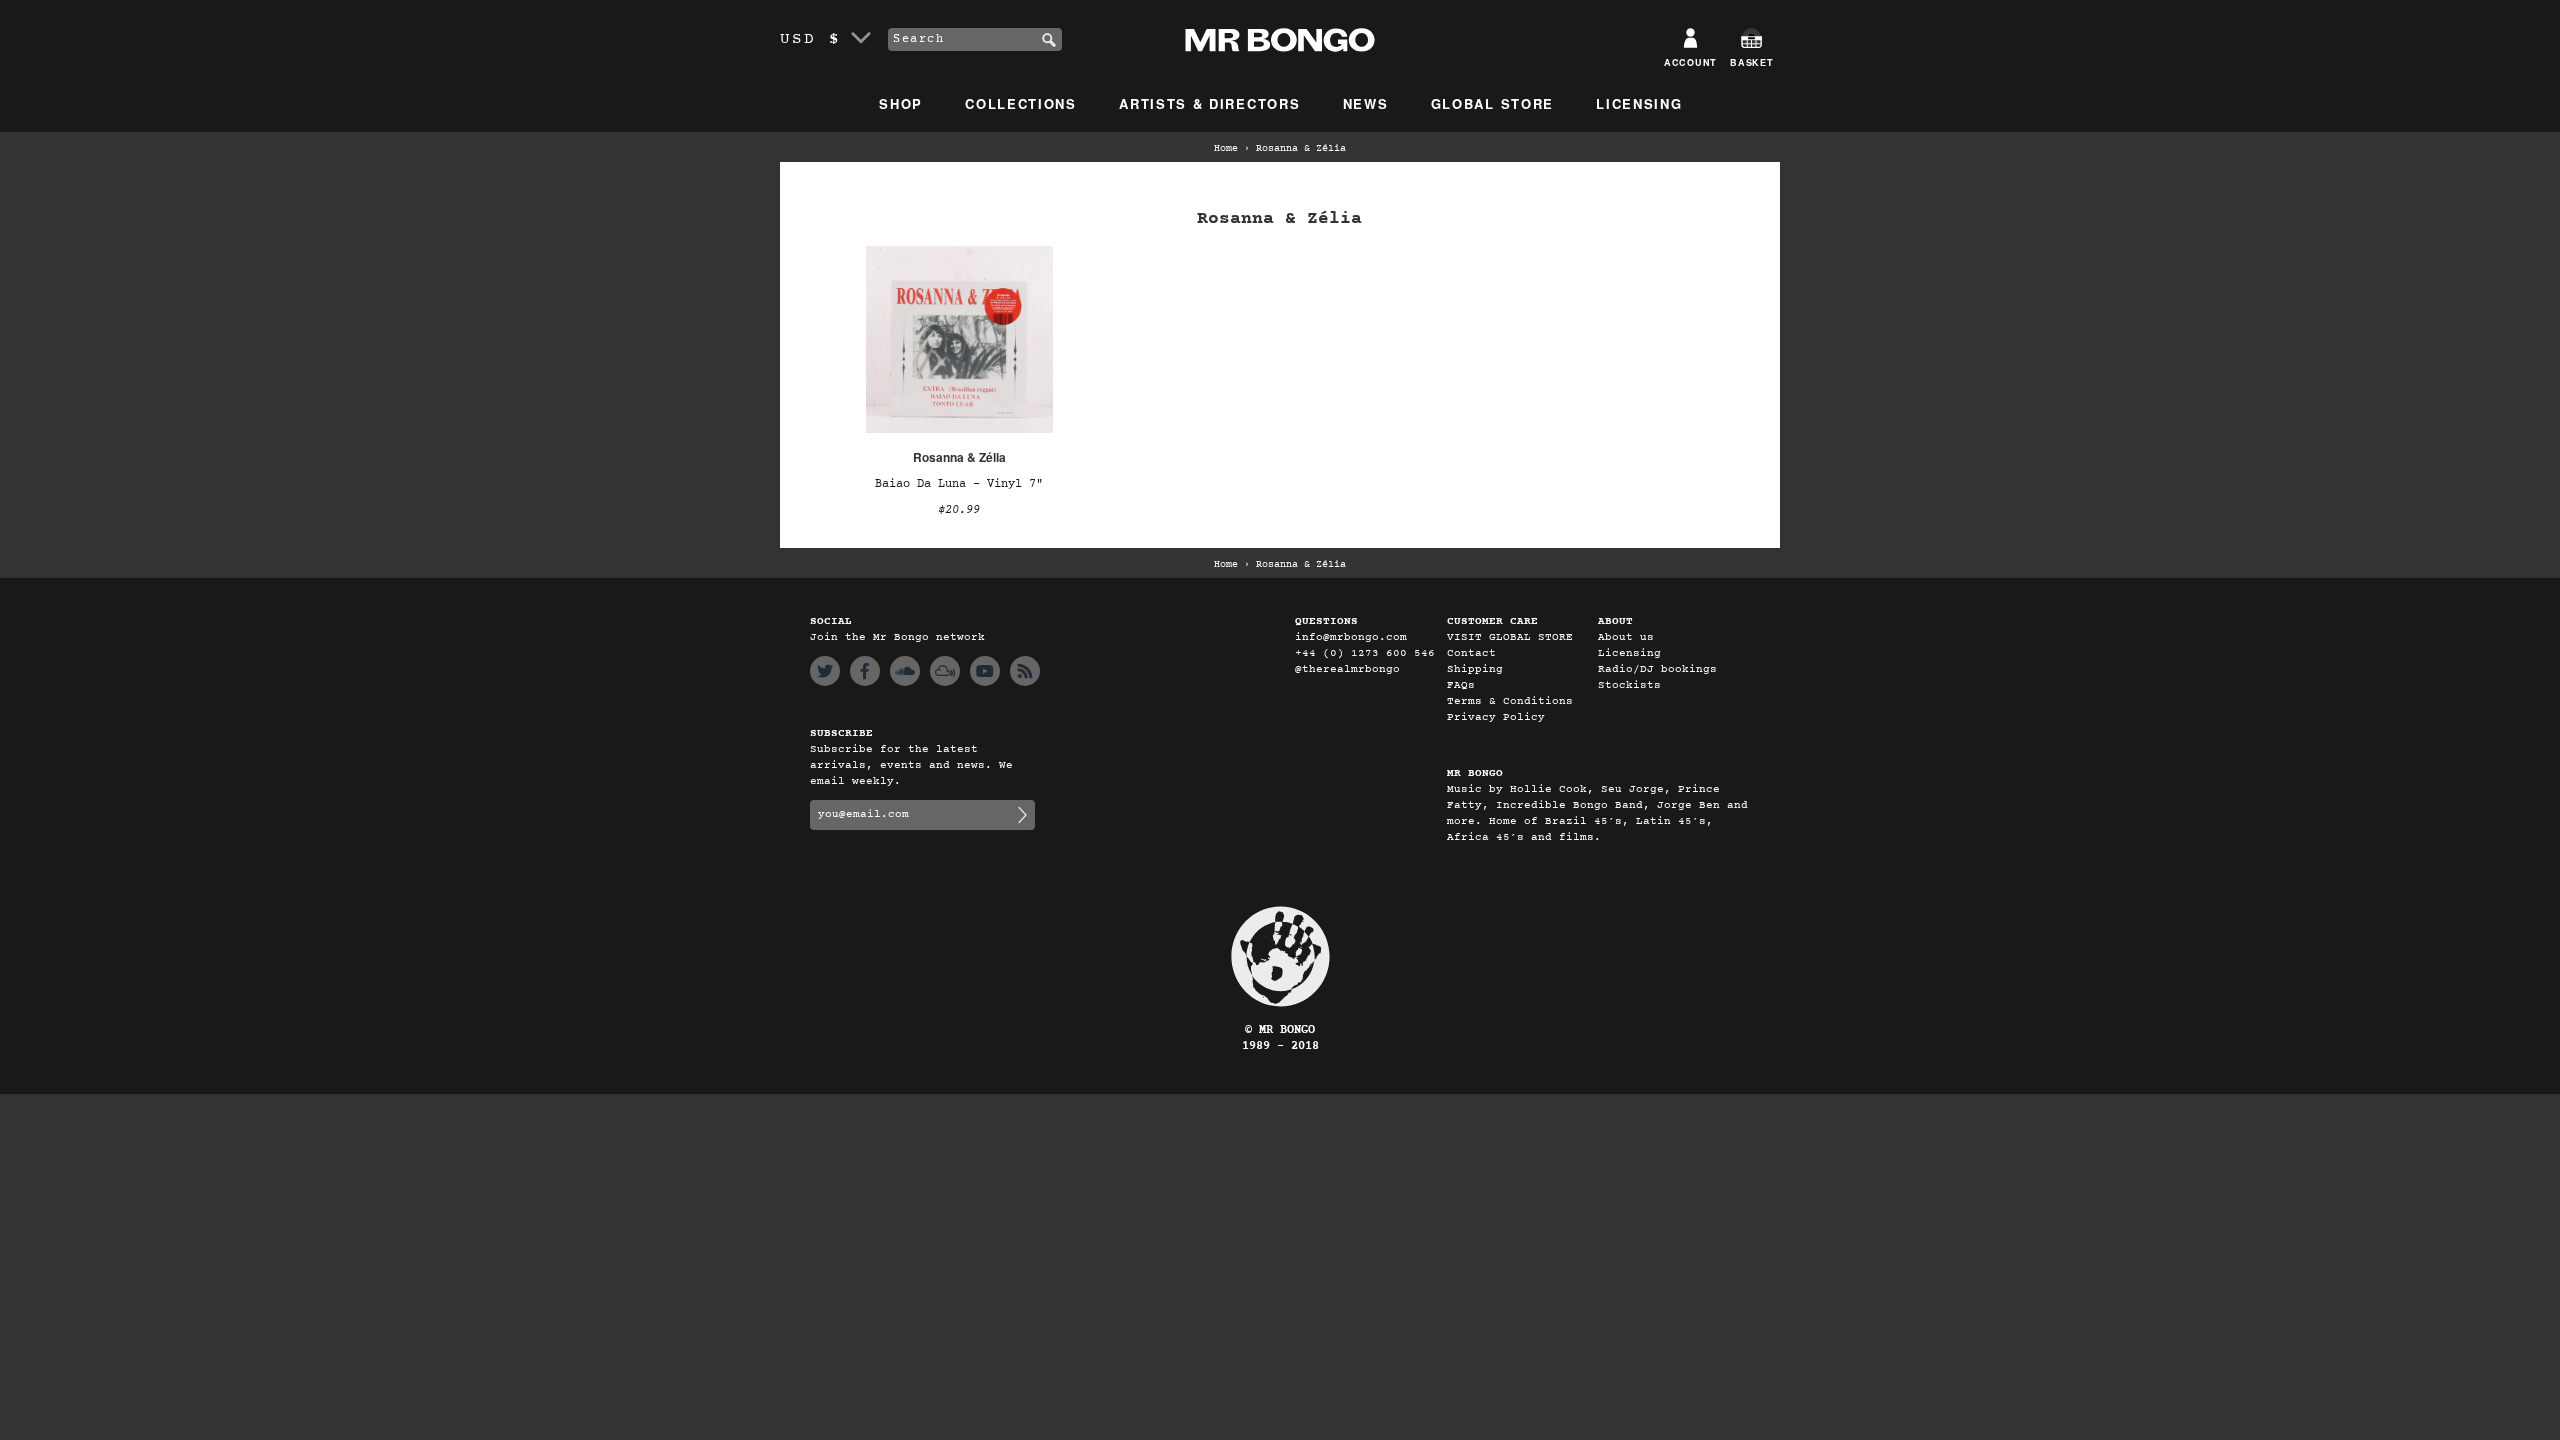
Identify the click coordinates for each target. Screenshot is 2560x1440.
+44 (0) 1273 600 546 (1365, 653)
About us (1626, 637)
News (1366, 103)
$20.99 (959, 510)
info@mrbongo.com (1351, 637)
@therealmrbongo (1347, 669)
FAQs (1461, 685)
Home (1226, 149)
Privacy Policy (1496, 717)
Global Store (1492, 103)
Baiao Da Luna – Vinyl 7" (959, 484)
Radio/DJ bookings (1657, 669)
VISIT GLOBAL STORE (1510, 637)
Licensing (1639, 103)
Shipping (1475, 669)
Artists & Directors (1209, 103)
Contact (1471, 653)
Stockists (1629, 685)
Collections (1021, 103)
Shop (901, 103)
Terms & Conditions (1510, 701)
